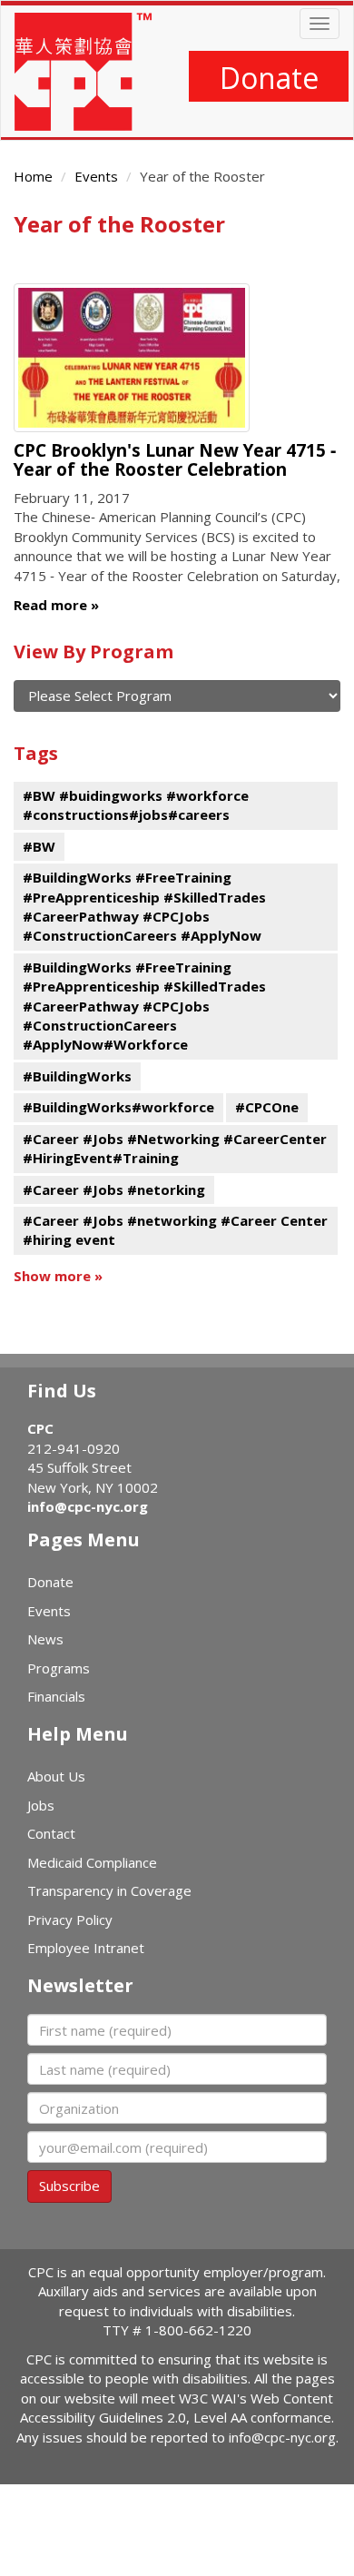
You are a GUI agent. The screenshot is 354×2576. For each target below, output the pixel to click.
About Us (56, 1776)
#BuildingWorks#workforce (118, 1107)
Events (96, 176)
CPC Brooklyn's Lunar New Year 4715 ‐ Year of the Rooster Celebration (175, 460)
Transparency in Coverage (109, 1890)
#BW (39, 846)
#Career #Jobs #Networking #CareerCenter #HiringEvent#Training (175, 1148)
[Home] (83, 72)
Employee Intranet (86, 1948)
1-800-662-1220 (198, 2330)
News (45, 1639)
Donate (269, 78)
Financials (56, 1696)
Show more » (58, 1276)
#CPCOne (267, 1107)
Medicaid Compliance (92, 1862)
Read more (50, 605)
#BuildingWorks (77, 1076)
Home (33, 176)
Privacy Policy (70, 1920)
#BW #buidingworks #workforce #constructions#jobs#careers (136, 805)
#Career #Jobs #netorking (114, 1189)
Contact (51, 1833)
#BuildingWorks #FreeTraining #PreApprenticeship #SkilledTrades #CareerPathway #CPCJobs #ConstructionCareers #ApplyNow (144, 906)
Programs (59, 1668)
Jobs (41, 1805)
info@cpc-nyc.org (88, 1506)
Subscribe (69, 2186)
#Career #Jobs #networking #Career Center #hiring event (175, 1230)
